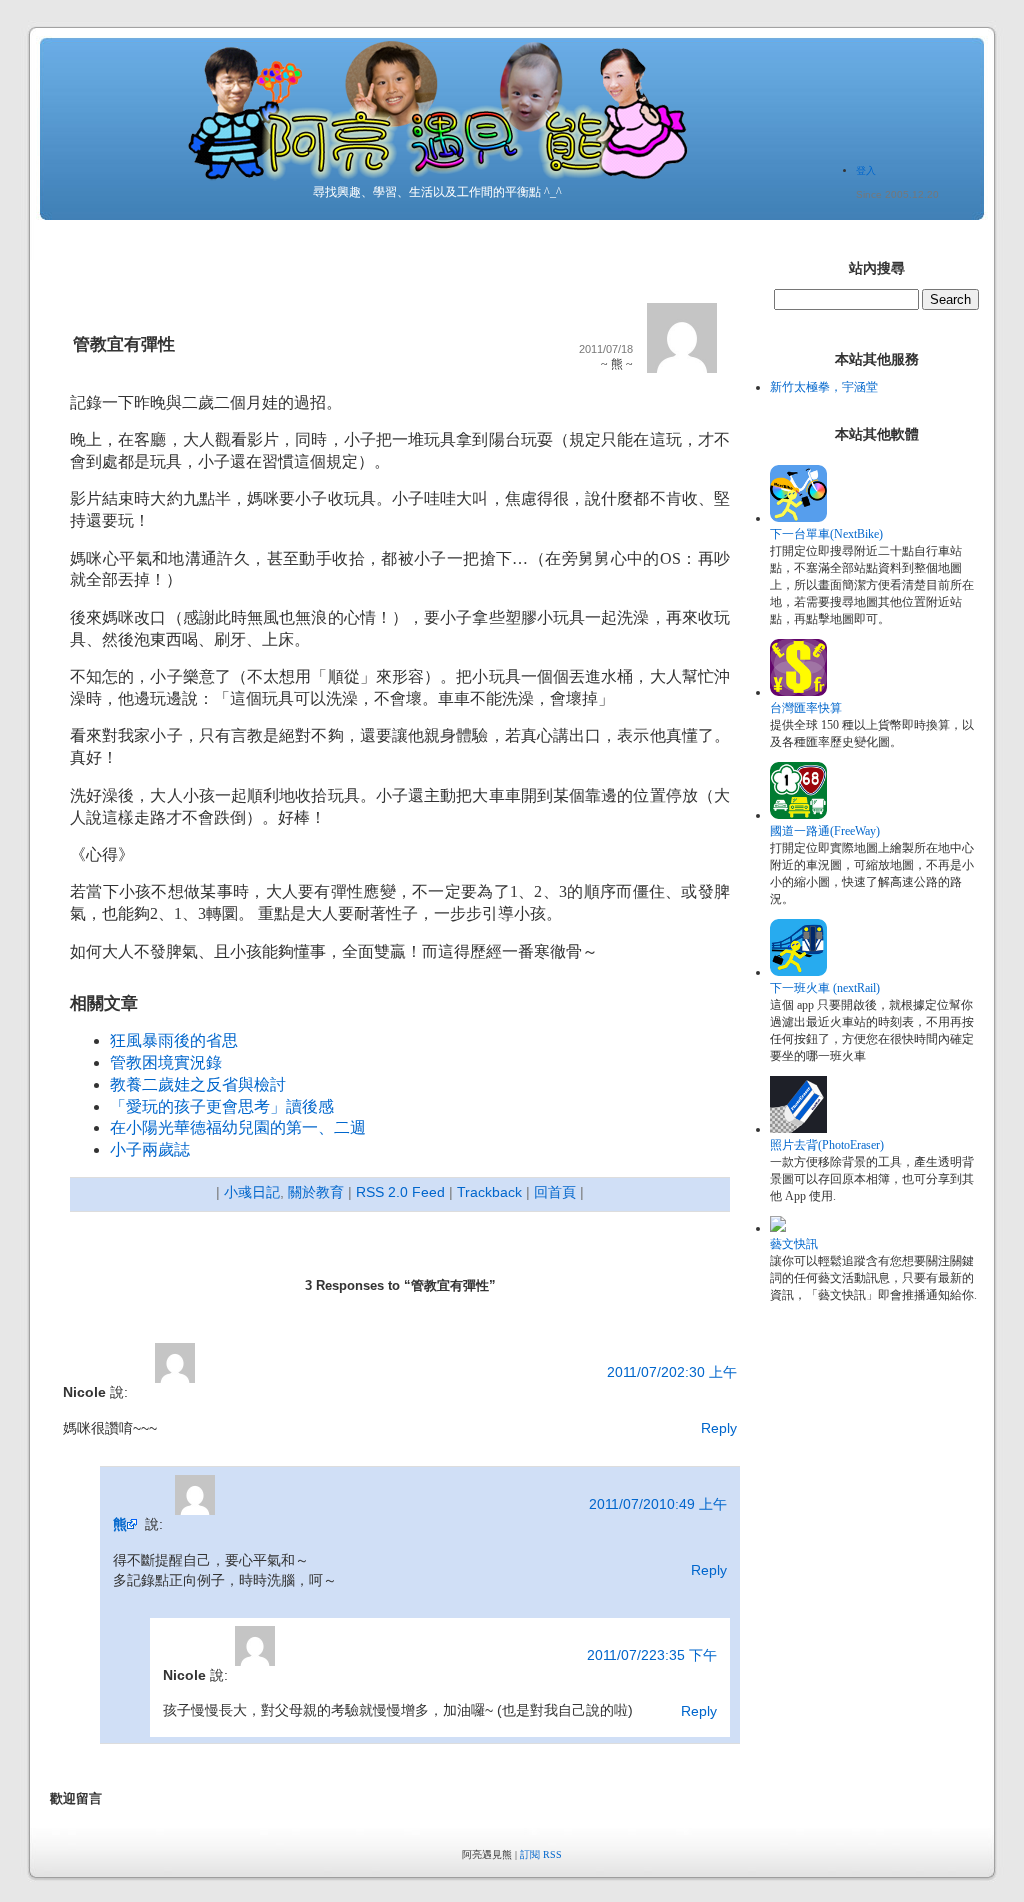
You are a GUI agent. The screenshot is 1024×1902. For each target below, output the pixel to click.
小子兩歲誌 (150, 1149)
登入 (866, 170)
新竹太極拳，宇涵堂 (824, 387)
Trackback (489, 1192)
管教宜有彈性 (124, 344)
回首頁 (555, 1192)
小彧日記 (252, 1192)
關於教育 (316, 1192)
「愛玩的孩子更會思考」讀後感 (222, 1106)
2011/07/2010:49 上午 (658, 1504)
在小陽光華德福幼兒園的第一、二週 (238, 1127)
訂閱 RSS (541, 1854)
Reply (719, 1428)
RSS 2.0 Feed (400, 1192)
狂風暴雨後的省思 (174, 1040)
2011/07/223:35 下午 (652, 1655)
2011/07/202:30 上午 (672, 1372)
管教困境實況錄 (166, 1062)
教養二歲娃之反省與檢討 (198, 1084)
